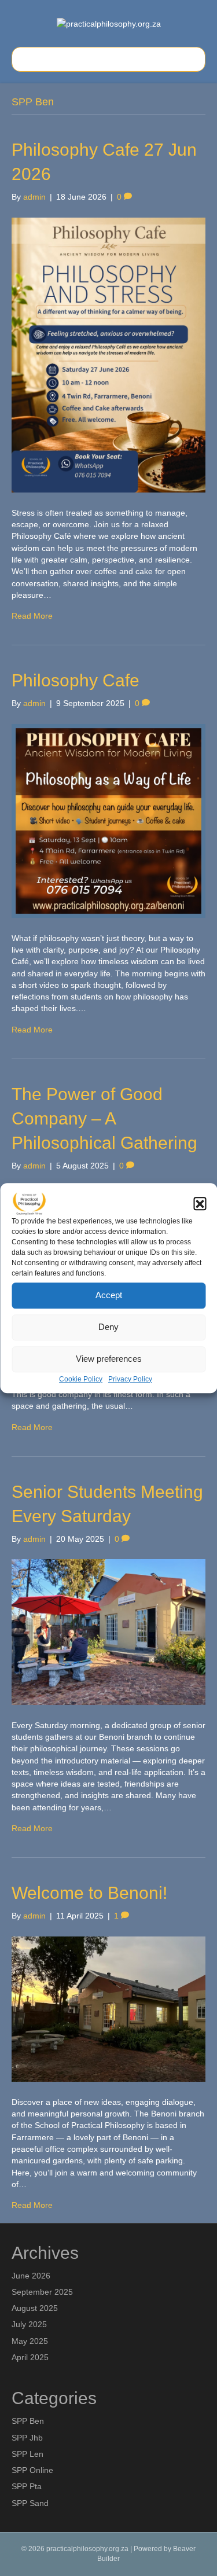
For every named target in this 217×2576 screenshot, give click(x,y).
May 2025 (30, 2341)
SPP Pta (27, 2486)
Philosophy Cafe (76, 680)
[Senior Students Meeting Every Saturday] (108, 1631)
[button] (200, 1203)
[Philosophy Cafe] (108, 820)
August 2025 (35, 2308)
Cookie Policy (81, 1379)
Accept (109, 1295)
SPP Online (32, 2470)
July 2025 (29, 2324)
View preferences (109, 1359)
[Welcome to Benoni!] (108, 2008)
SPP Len (27, 2454)
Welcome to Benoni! (89, 1893)
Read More (32, 616)
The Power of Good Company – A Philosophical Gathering (104, 1118)
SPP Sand (30, 2503)
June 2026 (31, 2276)
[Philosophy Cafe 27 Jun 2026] (108, 354)
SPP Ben (28, 2421)
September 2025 (42, 2292)
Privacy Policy (130, 1379)
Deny (108, 1327)
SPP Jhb (27, 2438)
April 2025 (30, 2357)
